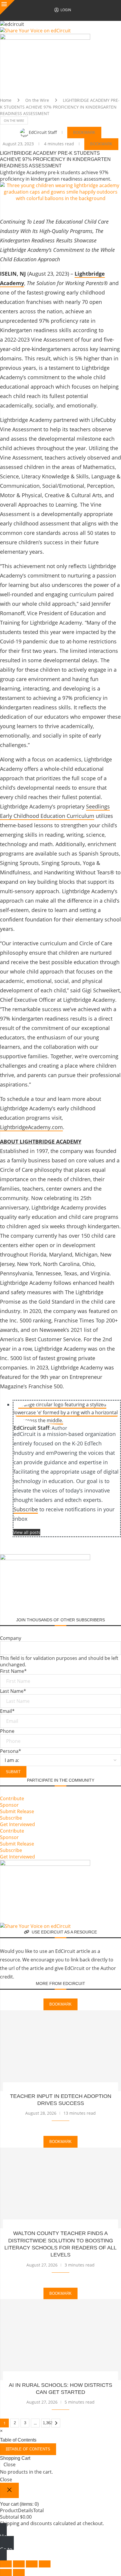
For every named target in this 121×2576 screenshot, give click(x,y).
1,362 (46, 2423)
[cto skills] (45, 1557)
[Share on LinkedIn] (100, 207)
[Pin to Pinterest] (85, 207)
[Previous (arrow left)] (6, 2572)
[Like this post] (42, 208)
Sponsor (9, 1805)
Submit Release (17, 1811)
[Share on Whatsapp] (114, 207)
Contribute (12, 1798)
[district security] (45, 37)
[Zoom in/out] (6, 2564)
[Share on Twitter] (71, 207)
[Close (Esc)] (45, 2564)
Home (6, 100)
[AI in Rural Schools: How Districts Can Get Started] (60, 2340)
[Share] (32, 2564)
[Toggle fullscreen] (19, 2564)
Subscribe (26, 1509)
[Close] (7, 7)
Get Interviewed (17, 1824)
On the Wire (37, 100)
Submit (13, 1772)
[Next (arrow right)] (19, 2572)
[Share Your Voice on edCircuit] (35, 31)
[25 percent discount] (45, 1863)
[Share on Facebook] (57, 207)
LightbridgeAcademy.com (31, 1127)
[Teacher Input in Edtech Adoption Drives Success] (60, 2051)
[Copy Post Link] (110, 1546)
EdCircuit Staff (43, 132)
